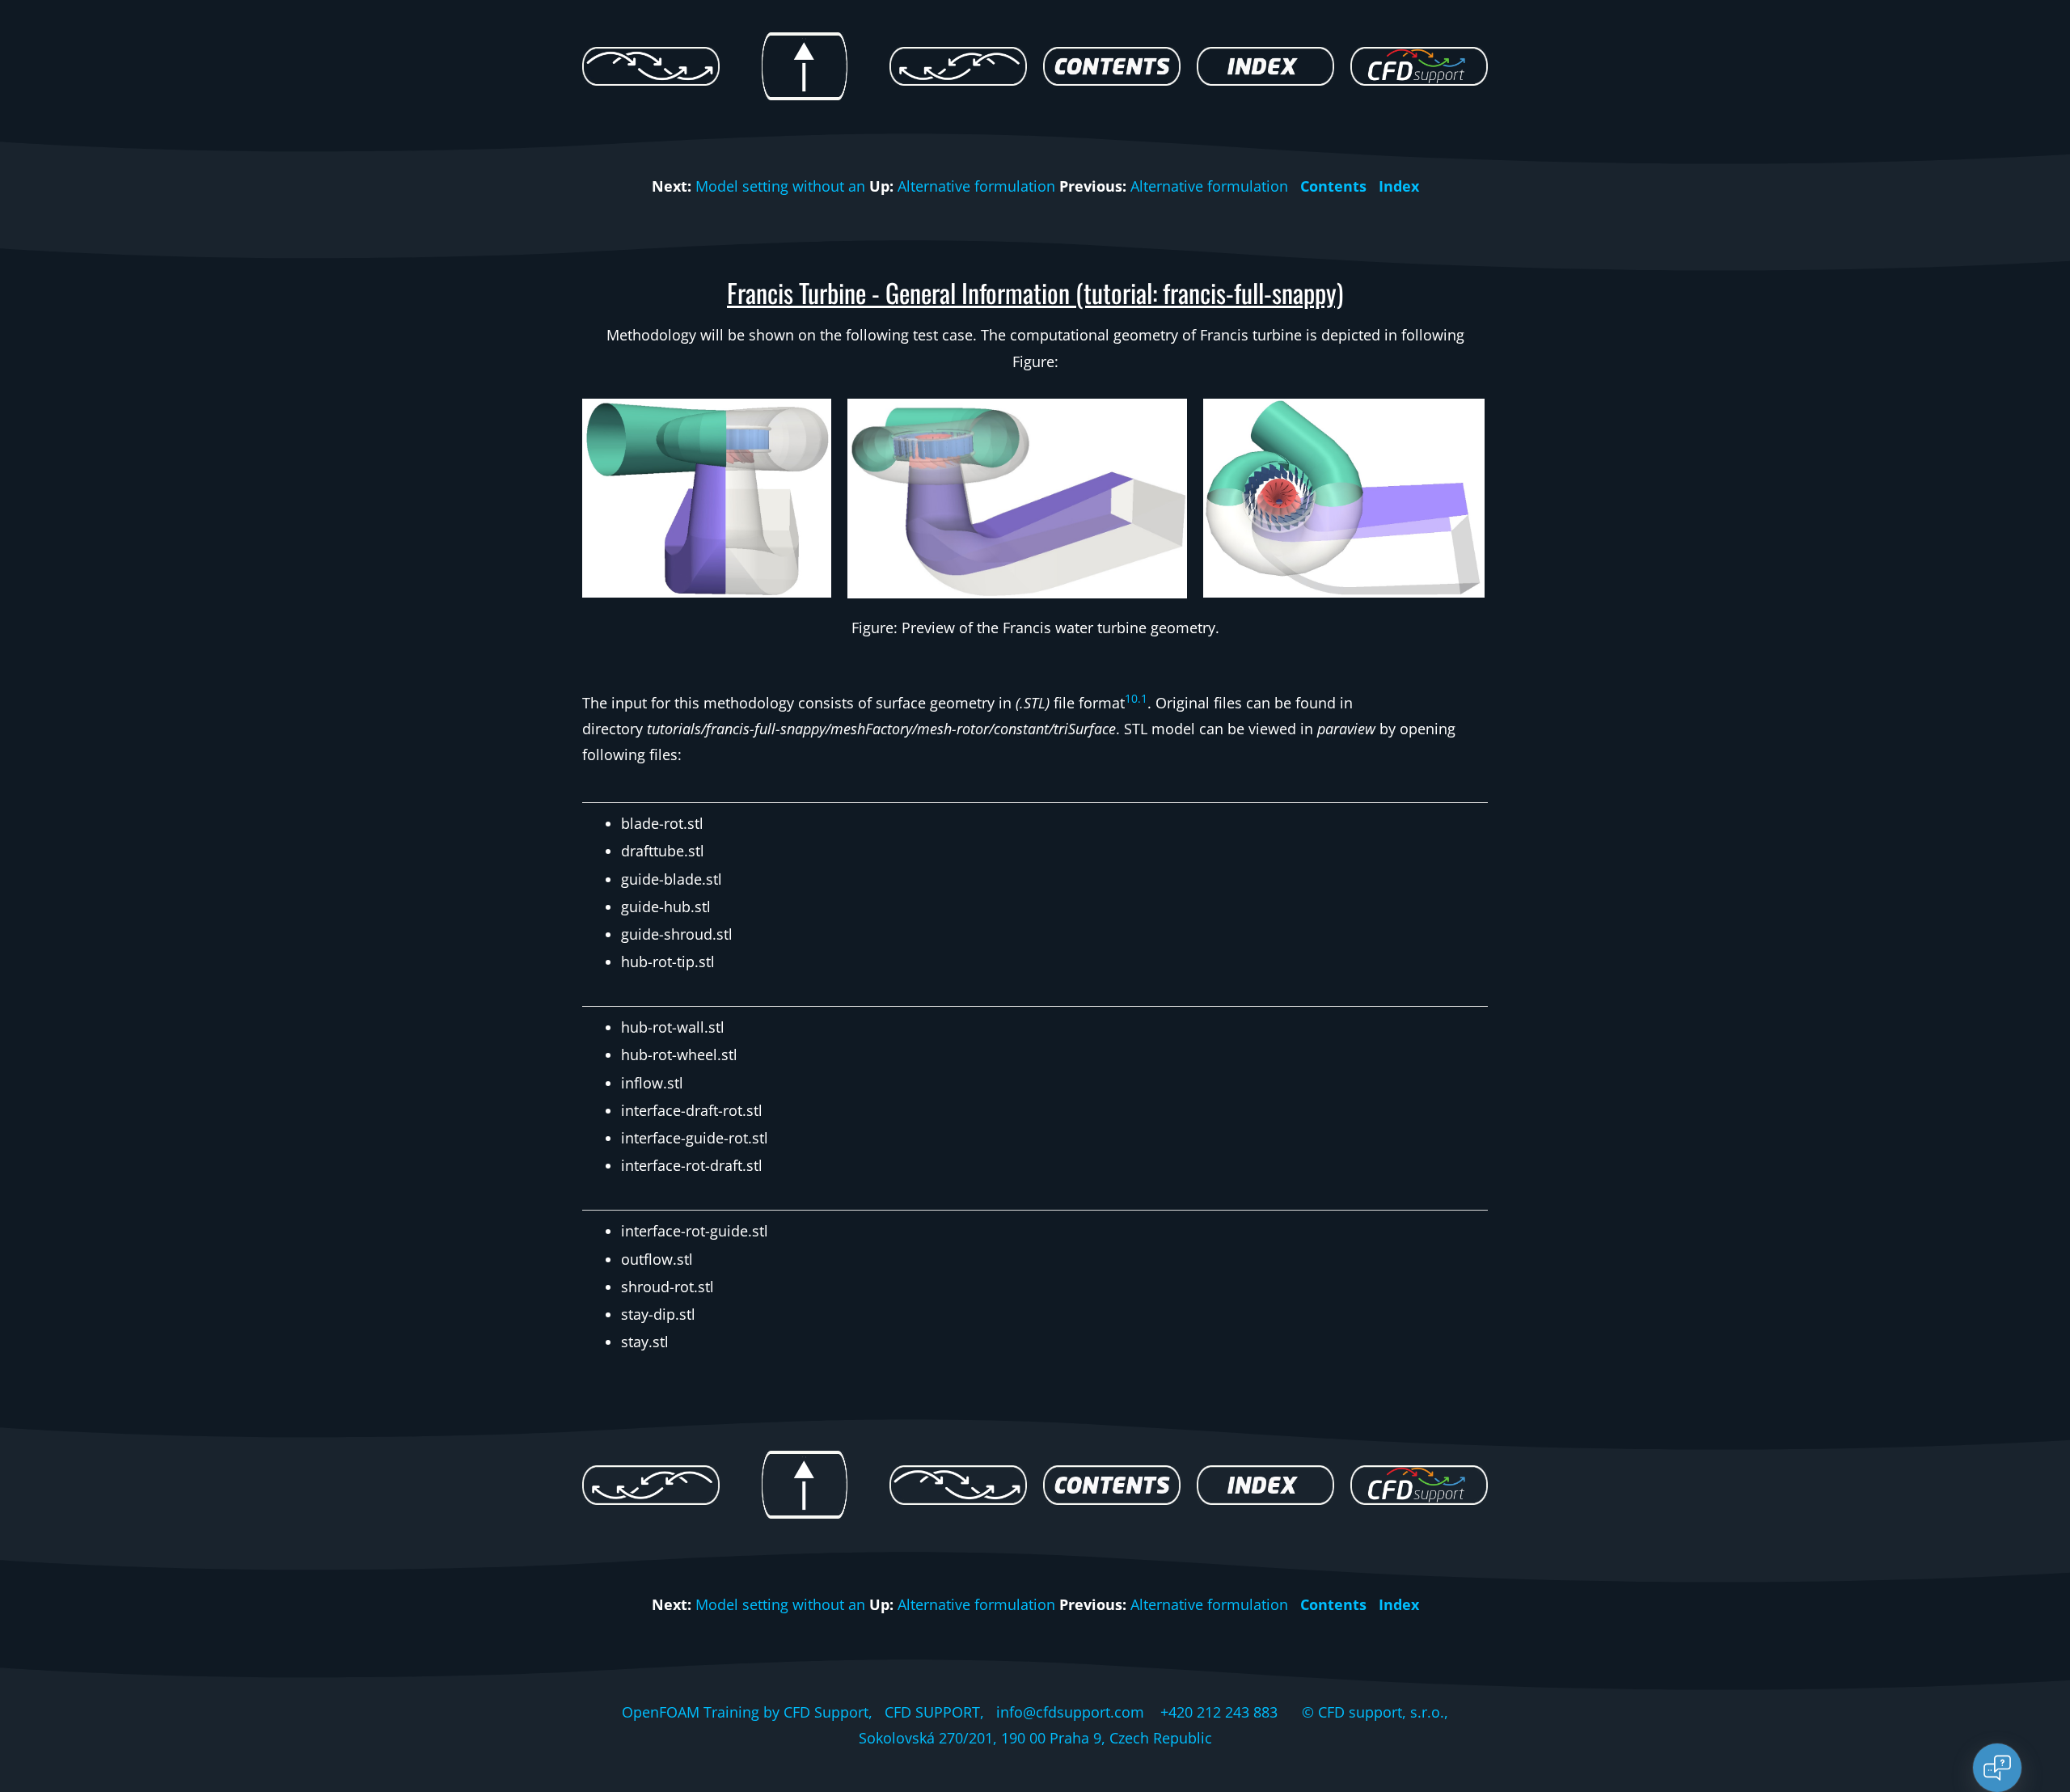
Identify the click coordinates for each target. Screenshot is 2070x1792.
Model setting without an (780, 186)
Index (1399, 186)
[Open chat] (1997, 1768)
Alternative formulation (976, 186)
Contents (1333, 186)
